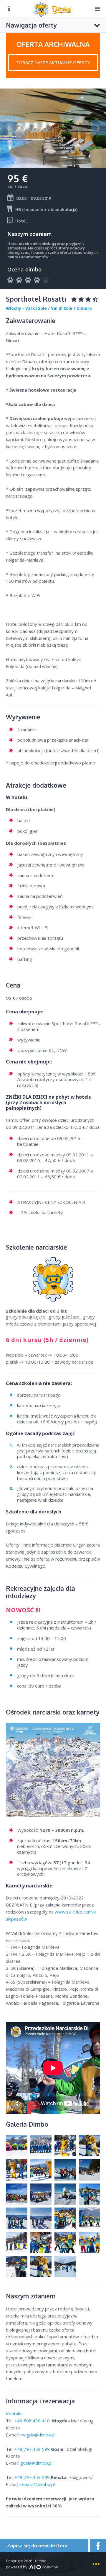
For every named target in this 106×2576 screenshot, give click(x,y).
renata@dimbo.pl (38, 2484)
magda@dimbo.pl (38, 2435)
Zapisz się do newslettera (37, 2546)
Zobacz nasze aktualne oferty (53, 62)
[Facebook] (97, 2546)
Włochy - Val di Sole (26, 308)
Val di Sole (62, 308)
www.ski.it (65, 1912)
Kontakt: (15, 2414)
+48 (33, 2421)
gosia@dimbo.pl (36, 2463)
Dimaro (84, 308)
